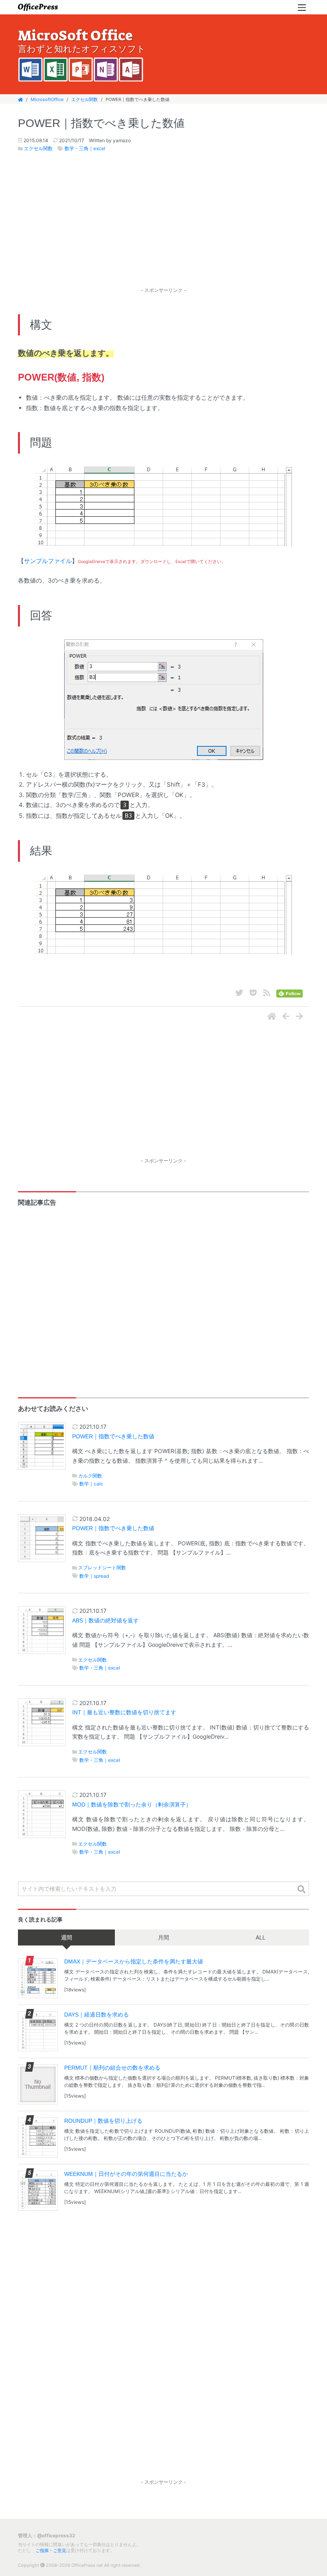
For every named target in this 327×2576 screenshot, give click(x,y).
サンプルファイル (48, 561)
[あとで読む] (253, 993)
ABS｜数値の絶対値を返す (105, 1621)
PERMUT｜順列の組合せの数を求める (112, 2068)
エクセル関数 (85, 99)
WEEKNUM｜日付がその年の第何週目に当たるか (126, 2174)
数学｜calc (91, 1484)
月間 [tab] (163, 1937)
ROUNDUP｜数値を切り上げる (103, 2121)
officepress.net (38, 7)
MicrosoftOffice (47, 99)
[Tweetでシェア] (239, 993)
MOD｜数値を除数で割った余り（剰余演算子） (132, 1805)
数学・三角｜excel (85, 148)
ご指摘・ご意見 (51, 2550)
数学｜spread (94, 1576)
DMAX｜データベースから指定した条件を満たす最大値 (134, 1961)
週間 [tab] (67, 1937)
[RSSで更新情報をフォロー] (267, 993)
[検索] (301, 1889)
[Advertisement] (163, 228)
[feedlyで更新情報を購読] (290, 993)
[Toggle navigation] (302, 7)
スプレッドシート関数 (102, 1568)
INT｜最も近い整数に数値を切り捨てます (124, 1712)
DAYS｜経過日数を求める (97, 2015)
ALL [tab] (261, 1937)
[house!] (272, 1017)
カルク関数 (90, 1476)
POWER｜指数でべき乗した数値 (113, 1437)
